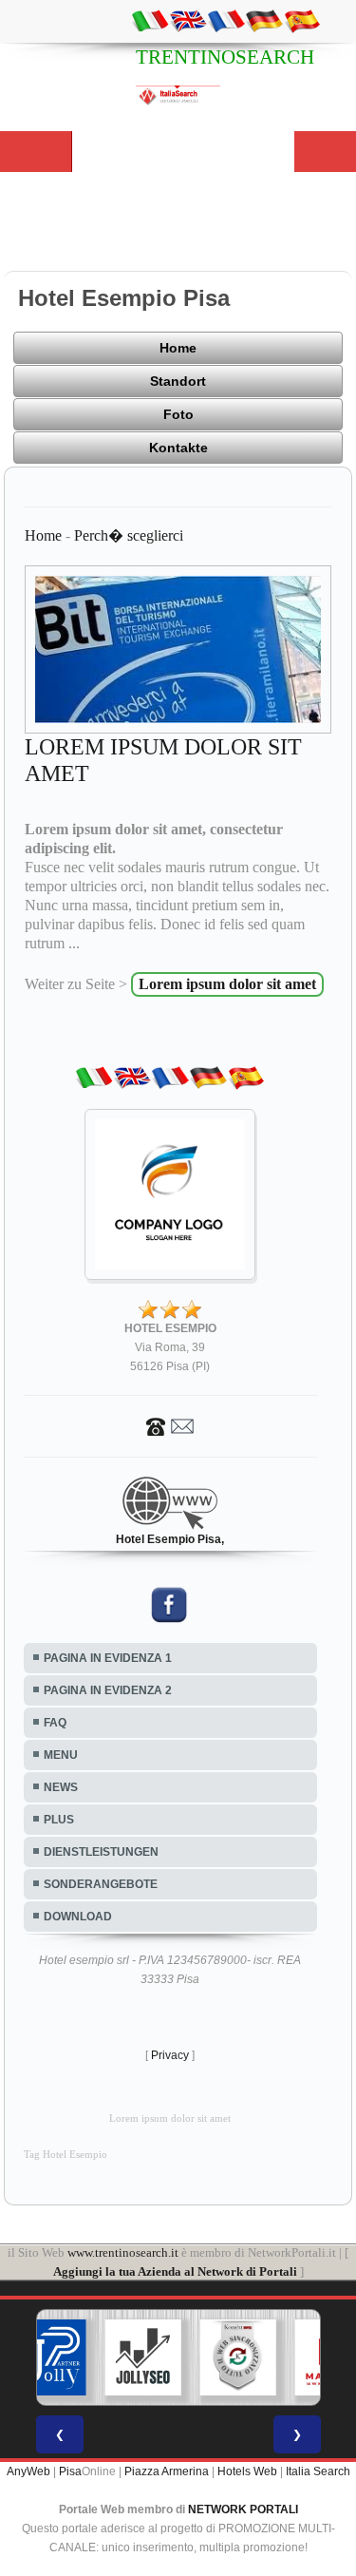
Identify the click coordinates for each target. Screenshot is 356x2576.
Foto (178, 414)
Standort (178, 381)
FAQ (55, 1723)
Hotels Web (247, 2471)
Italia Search (318, 2471)
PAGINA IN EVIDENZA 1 (108, 1658)
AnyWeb (28, 2471)
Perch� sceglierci (129, 535)
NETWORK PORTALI (243, 2509)
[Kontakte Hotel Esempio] (170, 1425)
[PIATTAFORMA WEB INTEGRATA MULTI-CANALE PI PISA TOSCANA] (237, 2357)
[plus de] (264, 20)
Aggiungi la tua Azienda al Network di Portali (175, 2271)
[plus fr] (226, 20)
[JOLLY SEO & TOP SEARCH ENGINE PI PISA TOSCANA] (142, 2357)
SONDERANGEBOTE (101, 1884)
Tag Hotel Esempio (66, 2155)
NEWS (61, 1787)
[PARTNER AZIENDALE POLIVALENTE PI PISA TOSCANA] (47, 2357)
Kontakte (178, 448)
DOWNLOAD (78, 1917)
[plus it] (150, 20)
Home (178, 348)
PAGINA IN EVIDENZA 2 (108, 1690)
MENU (61, 1755)
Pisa (70, 2471)
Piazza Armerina (167, 2471)
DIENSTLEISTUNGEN (101, 1852)
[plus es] (302, 20)
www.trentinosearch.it (123, 2252)
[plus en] (188, 20)
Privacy (170, 2055)
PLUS (59, 1820)
